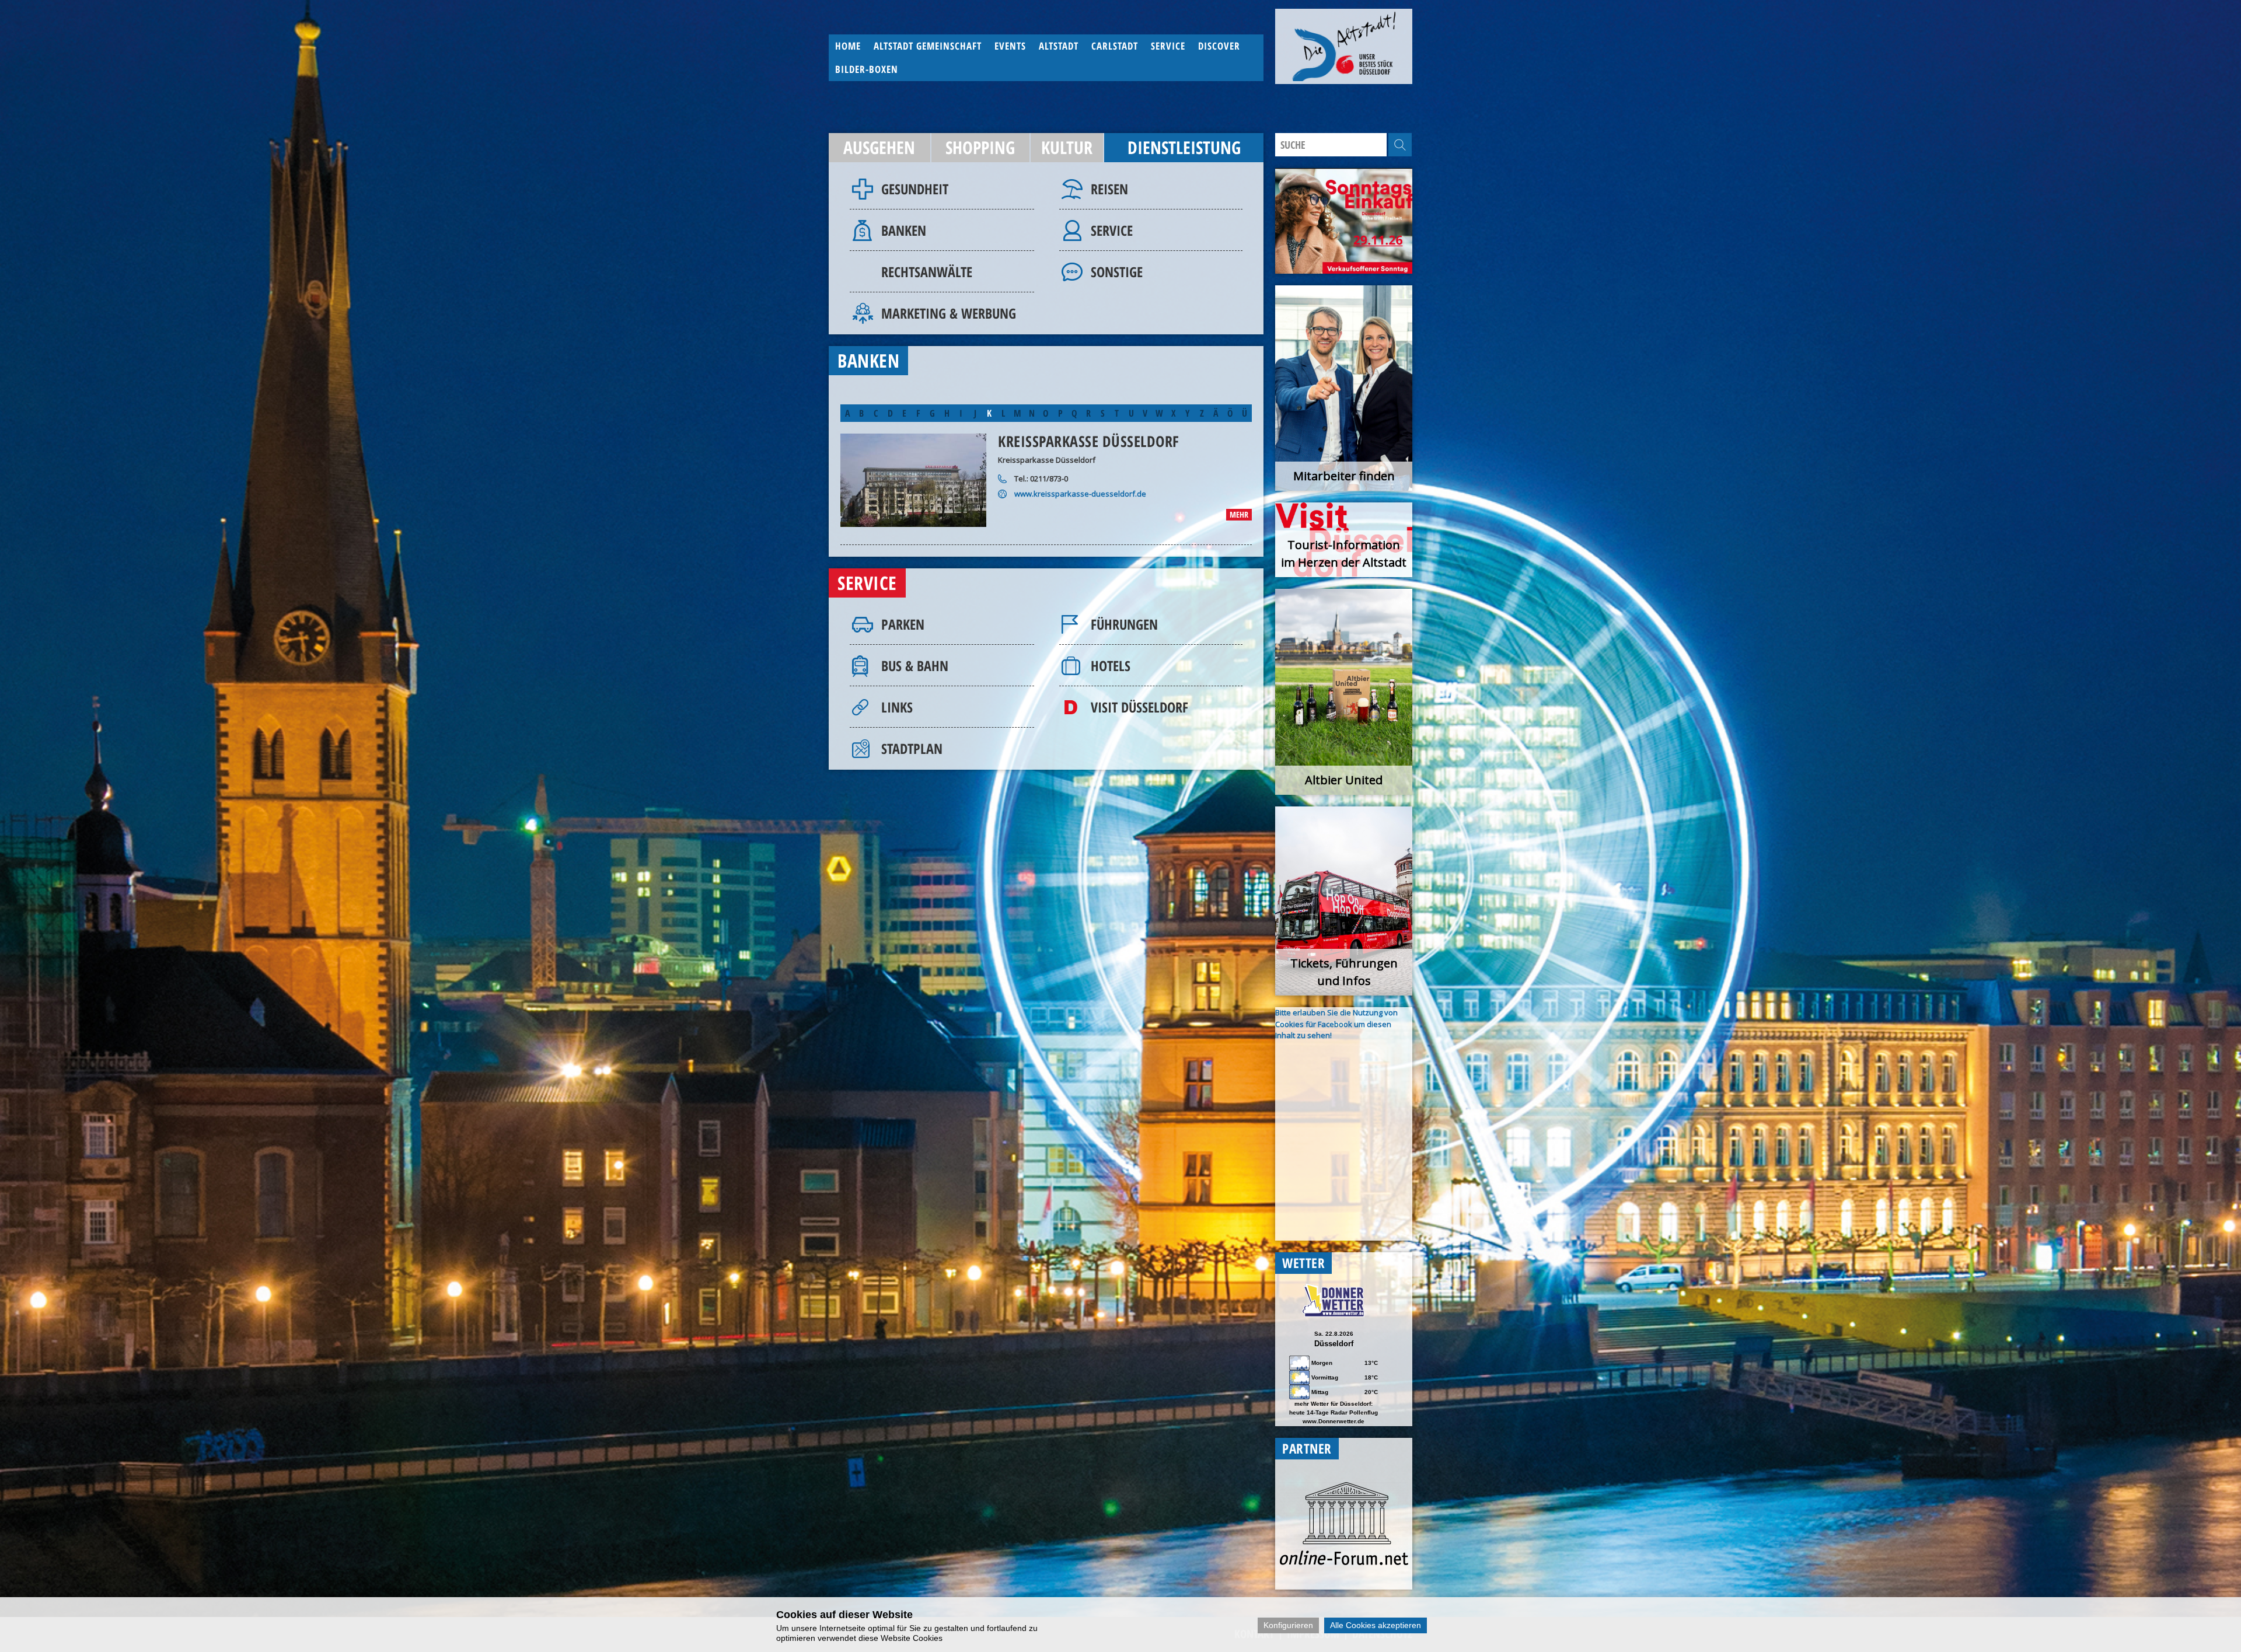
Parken (903, 624)
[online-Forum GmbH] (1344, 1562)
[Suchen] (1400, 145)
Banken (904, 230)
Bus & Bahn (915, 666)
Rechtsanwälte (927, 272)
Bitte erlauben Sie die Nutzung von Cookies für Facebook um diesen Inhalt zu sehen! (1336, 1024)
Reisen (1109, 189)
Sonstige (1117, 272)
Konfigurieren (1288, 1625)
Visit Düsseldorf (1139, 707)
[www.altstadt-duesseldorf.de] (1344, 46)
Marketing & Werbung (949, 313)
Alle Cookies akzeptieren (1376, 1625)
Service (1112, 230)
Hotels (1111, 666)
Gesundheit (915, 189)
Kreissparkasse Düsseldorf (1089, 441)
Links (897, 707)
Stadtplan (912, 748)
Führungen (1124, 624)
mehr (1239, 514)
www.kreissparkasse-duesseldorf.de (1080, 494)
